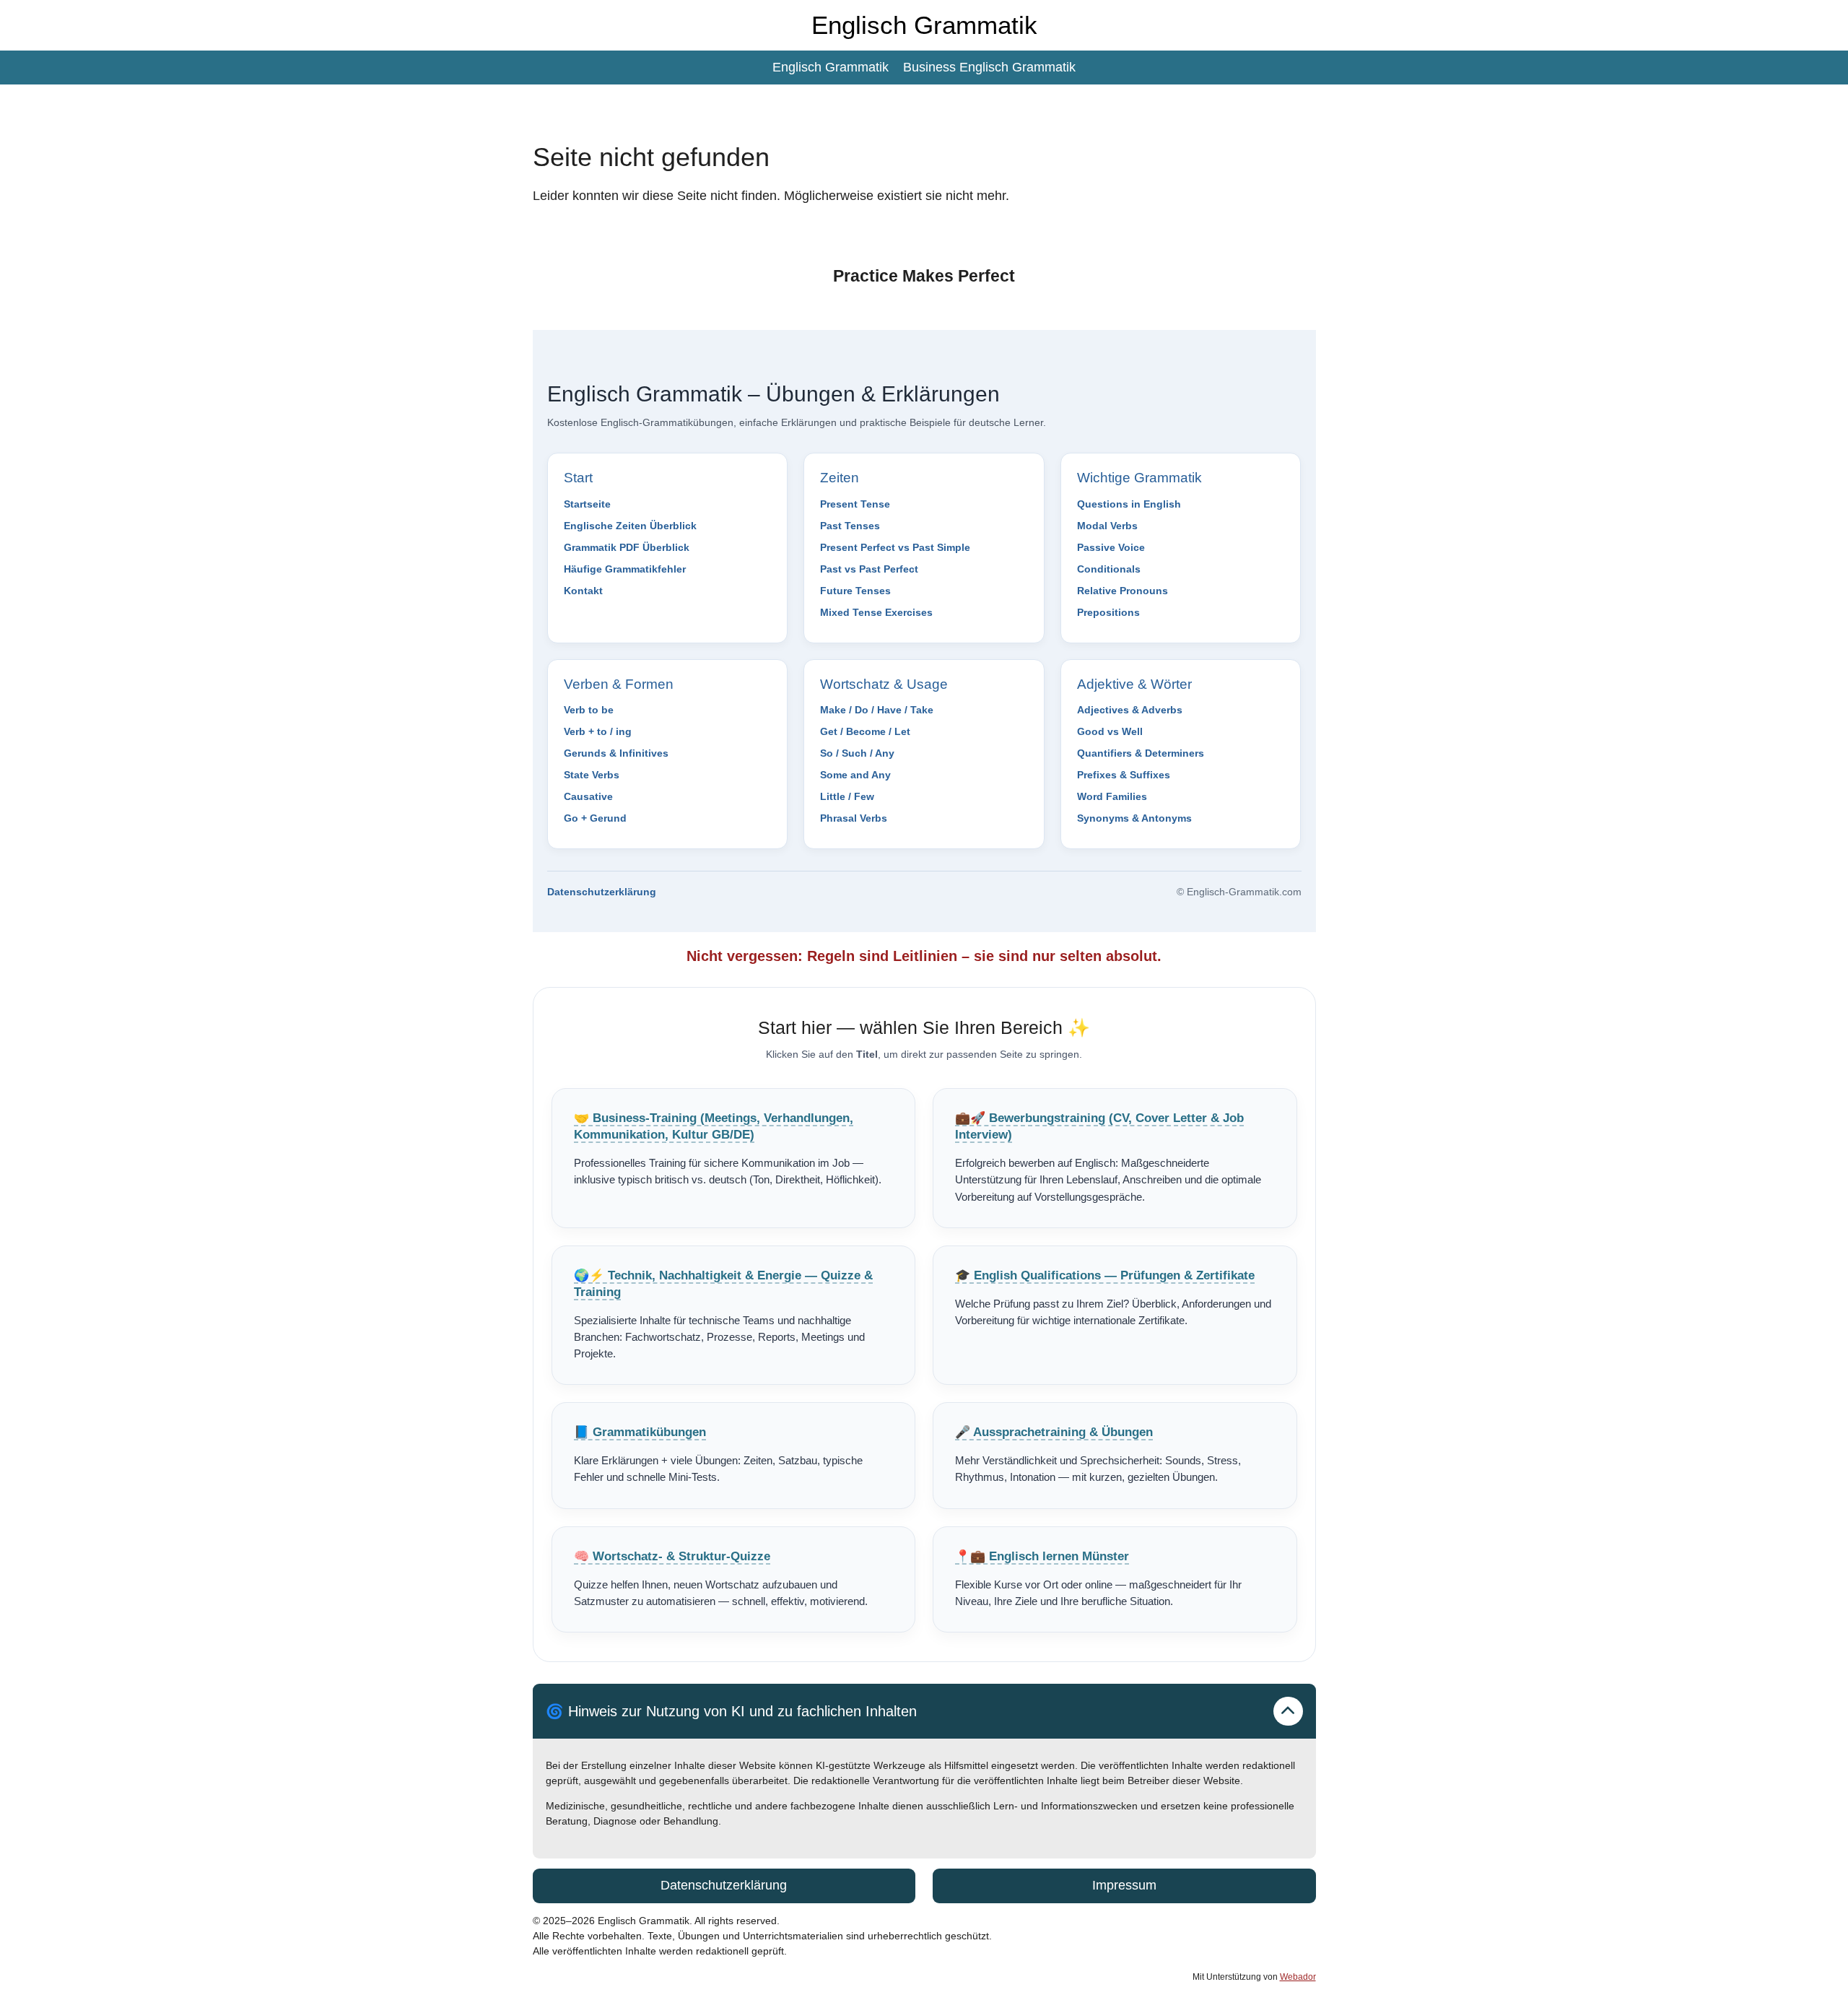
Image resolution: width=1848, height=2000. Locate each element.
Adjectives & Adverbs (1130, 710)
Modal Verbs (1107, 526)
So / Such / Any (857, 753)
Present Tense (855, 504)
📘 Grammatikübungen (640, 1432)
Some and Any (855, 775)
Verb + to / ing (598, 731)
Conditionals (1109, 569)
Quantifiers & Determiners (1141, 753)
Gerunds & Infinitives (616, 753)
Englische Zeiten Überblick (630, 526)
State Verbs (592, 775)
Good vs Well (1110, 731)
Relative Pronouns (1123, 591)
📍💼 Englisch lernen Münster (1042, 1556)
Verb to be (589, 710)
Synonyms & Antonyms (1134, 818)
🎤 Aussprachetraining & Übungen (1054, 1432)
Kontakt (583, 591)
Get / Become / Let (865, 731)
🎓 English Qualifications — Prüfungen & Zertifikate (1105, 1275)
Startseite (587, 504)
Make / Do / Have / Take (877, 710)
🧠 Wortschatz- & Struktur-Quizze (672, 1556)
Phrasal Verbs (854, 818)
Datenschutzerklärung (602, 892)
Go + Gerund (595, 818)
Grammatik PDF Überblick (627, 547)
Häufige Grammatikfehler (625, 569)
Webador (1298, 1977)
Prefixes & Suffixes (1124, 775)
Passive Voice (1111, 547)
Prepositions (1108, 612)
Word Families (1112, 796)
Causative (588, 796)
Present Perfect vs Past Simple (895, 547)
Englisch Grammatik (924, 25)
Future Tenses (855, 591)
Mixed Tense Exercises (876, 612)
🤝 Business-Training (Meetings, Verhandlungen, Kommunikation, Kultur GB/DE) (714, 1126)
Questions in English (1129, 504)
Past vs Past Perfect (869, 569)
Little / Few (847, 796)
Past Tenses (850, 526)
